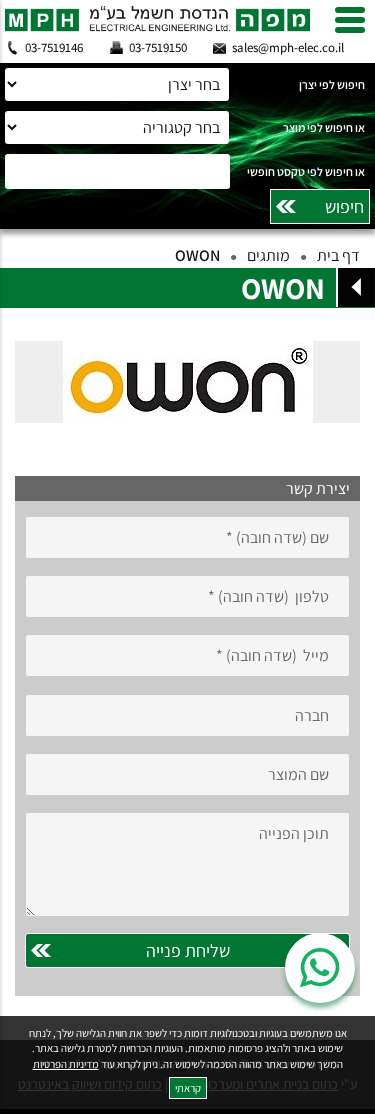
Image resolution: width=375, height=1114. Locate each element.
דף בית (338, 255)
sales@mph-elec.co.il (288, 47)
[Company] (187, 715)
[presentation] (187, 382)
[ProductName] (187, 774)
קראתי (188, 1088)
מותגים (268, 255)
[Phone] (187, 596)
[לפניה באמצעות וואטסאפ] (320, 968)
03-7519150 (158, 47)
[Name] (187, 537)
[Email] (187, 655)
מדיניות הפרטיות (66, 1064)
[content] (187, 864)
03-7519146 (54, 47)
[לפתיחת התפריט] (350, 20)
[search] (187, 171)
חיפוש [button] (344, 206)
